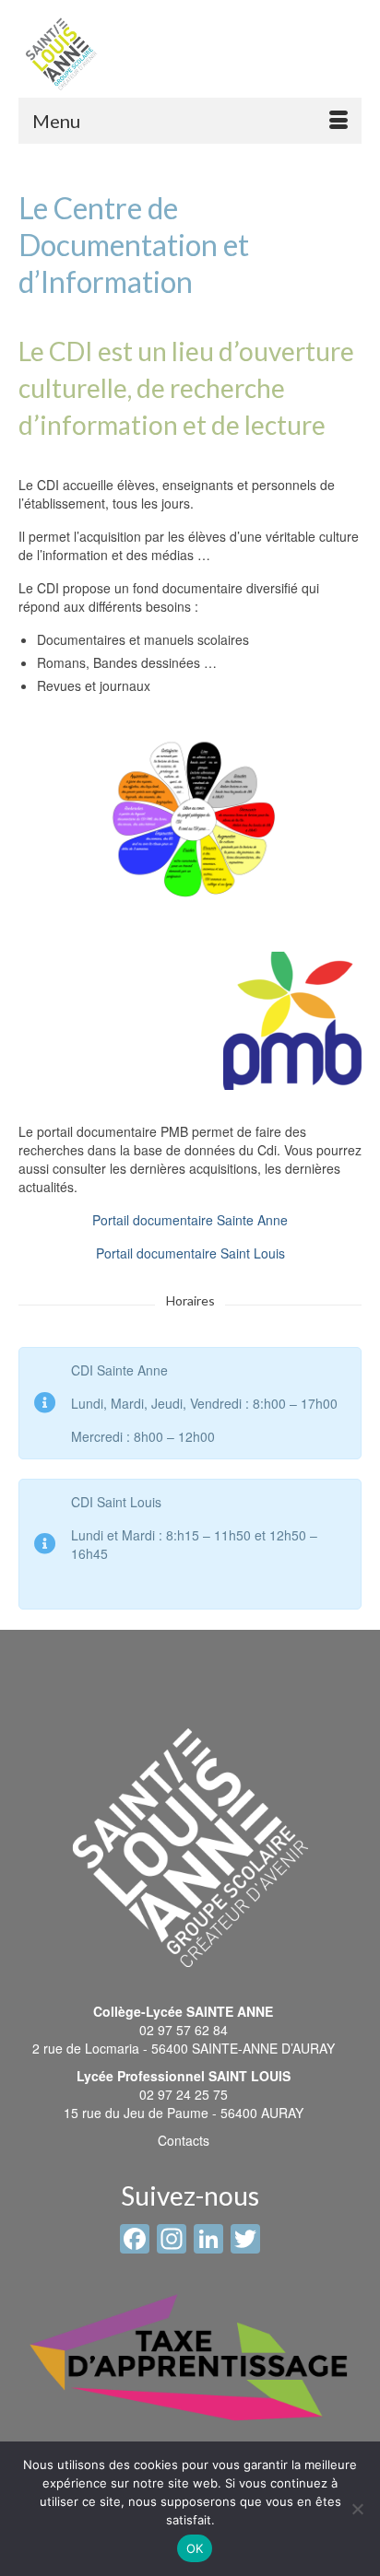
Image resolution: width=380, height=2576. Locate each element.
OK (195, 2548)
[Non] (357, 2509)
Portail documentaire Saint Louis (190, 1253)
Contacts (184, 2140)
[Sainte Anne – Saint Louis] (61, 54)
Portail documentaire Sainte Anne (190, 1220)
